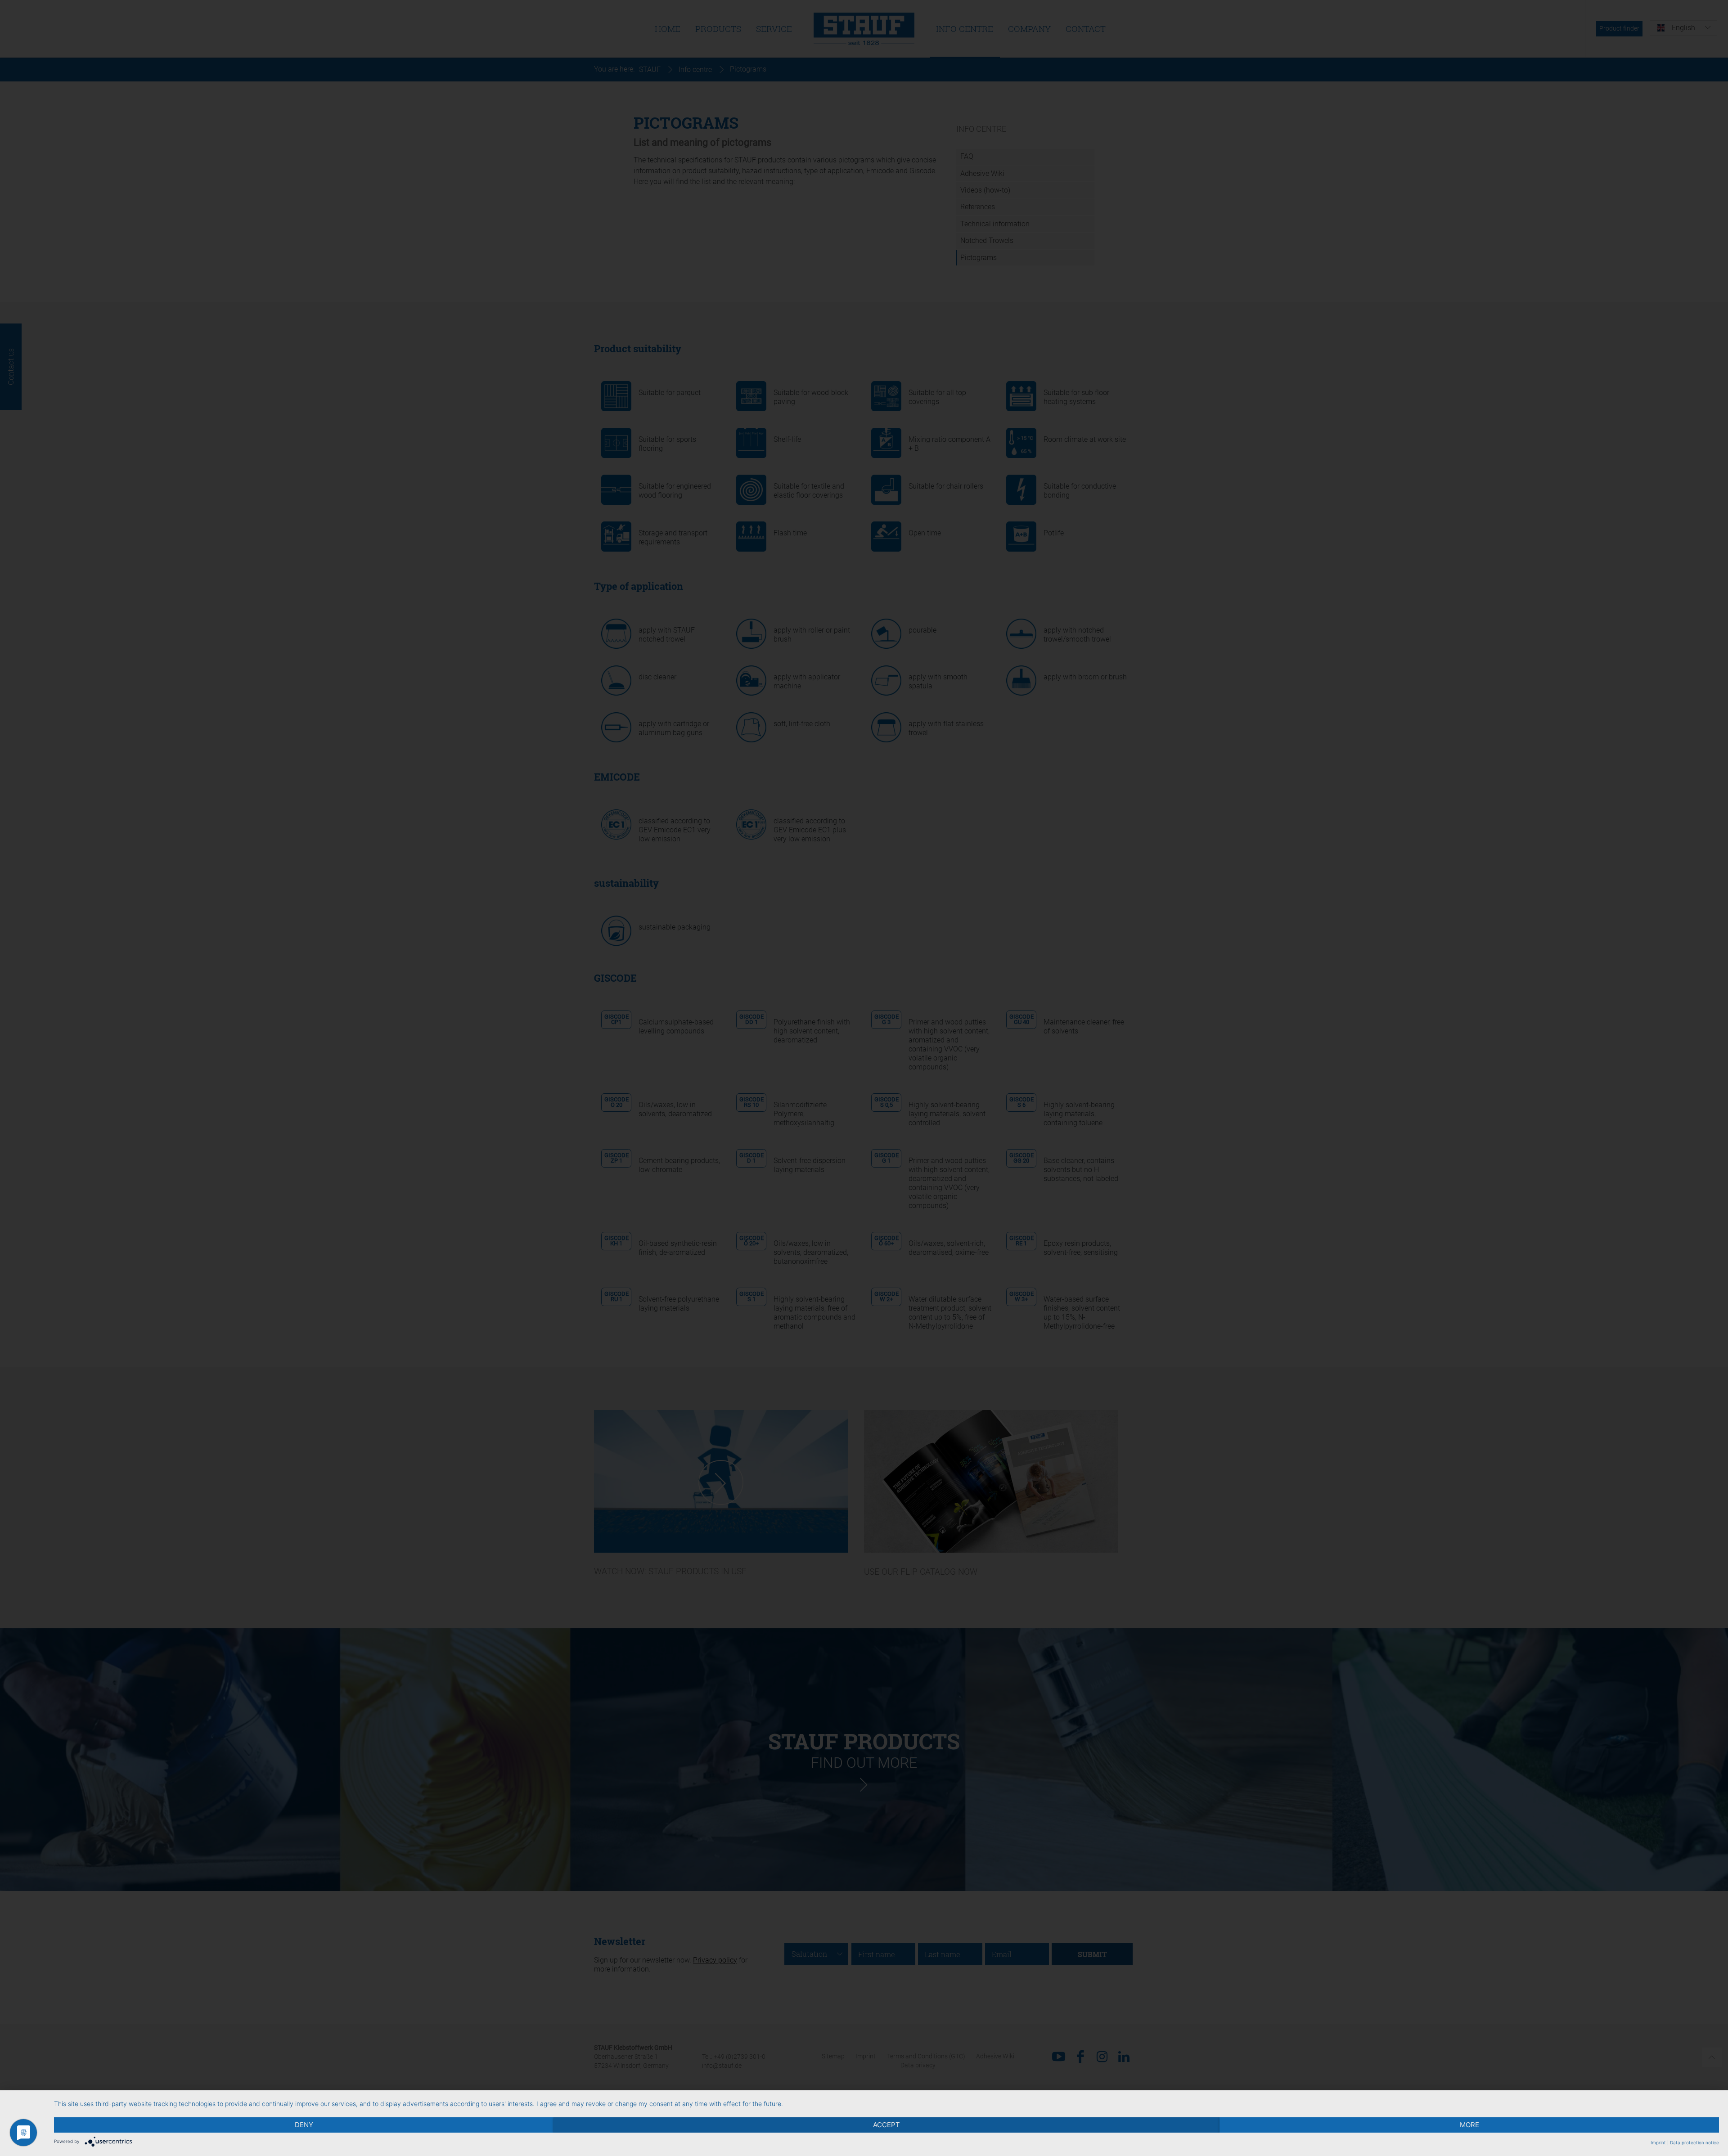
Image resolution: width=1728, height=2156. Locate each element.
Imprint (1658, 2143)
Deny (304, 2125)
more (1469, 2125)
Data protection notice (1694, 2143)
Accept (886, 2125)
